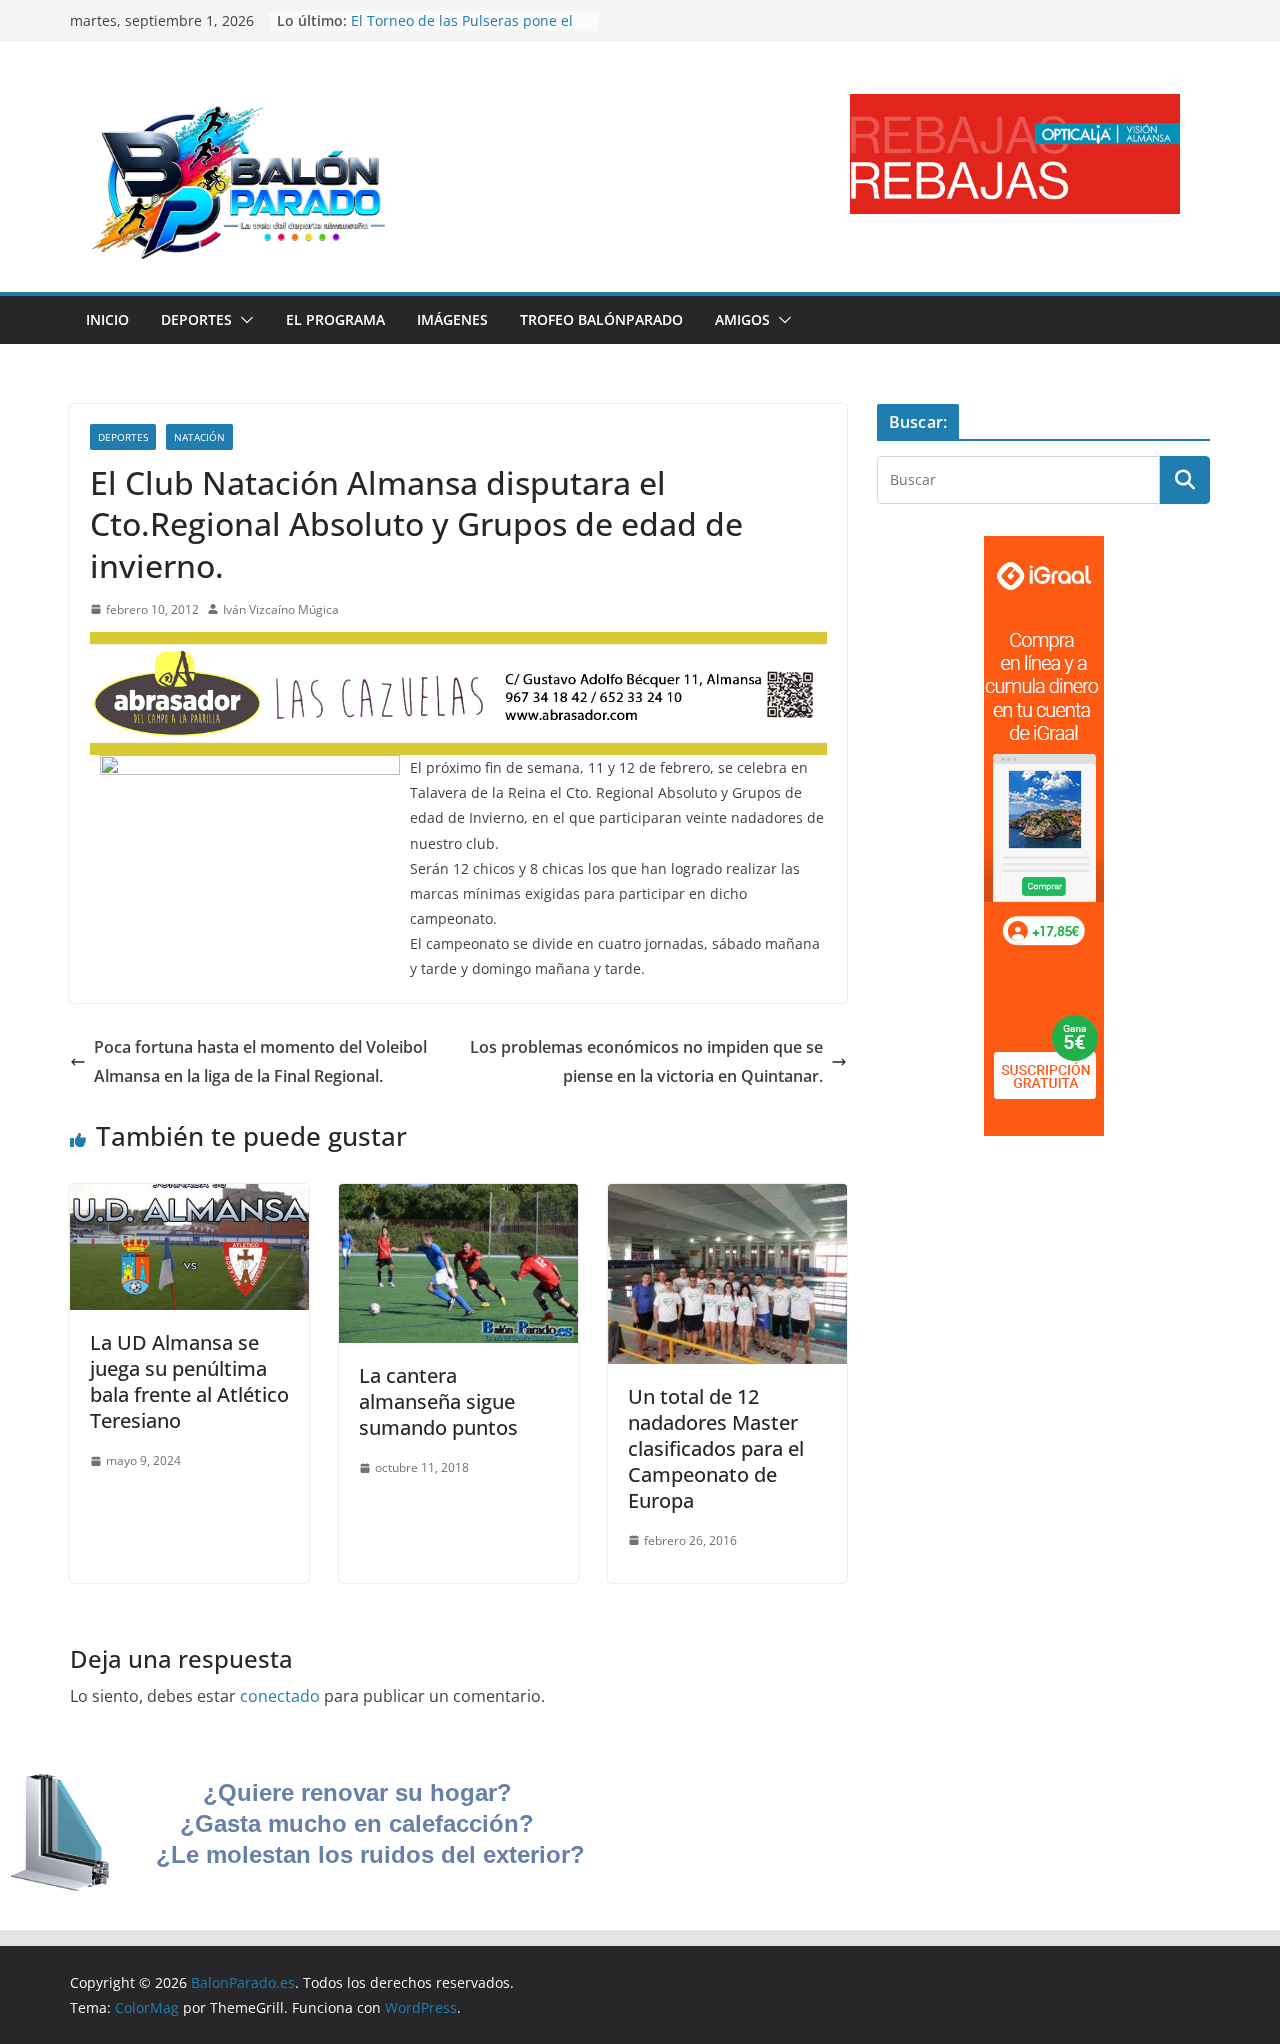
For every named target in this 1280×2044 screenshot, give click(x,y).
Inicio (107, 319)
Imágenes (452, 319)
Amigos (742, 319)
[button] (243, 320)
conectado (280, 1696)
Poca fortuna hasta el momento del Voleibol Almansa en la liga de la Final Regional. (260, 1061)
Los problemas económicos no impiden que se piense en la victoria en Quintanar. (646, 1061)
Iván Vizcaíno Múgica (281, 609)
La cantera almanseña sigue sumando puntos (438, 1401)
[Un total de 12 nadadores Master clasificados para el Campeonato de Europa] (727, 1198)
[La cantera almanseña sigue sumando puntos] (458, 1198)
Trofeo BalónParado (601, 319)
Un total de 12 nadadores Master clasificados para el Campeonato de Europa (716, 1448)
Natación (199, 437)
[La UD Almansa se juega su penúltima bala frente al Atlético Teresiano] (189, 1198)
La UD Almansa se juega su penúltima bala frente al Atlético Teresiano (189, 1381)
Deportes (196, 319)
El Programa (335, 319)
